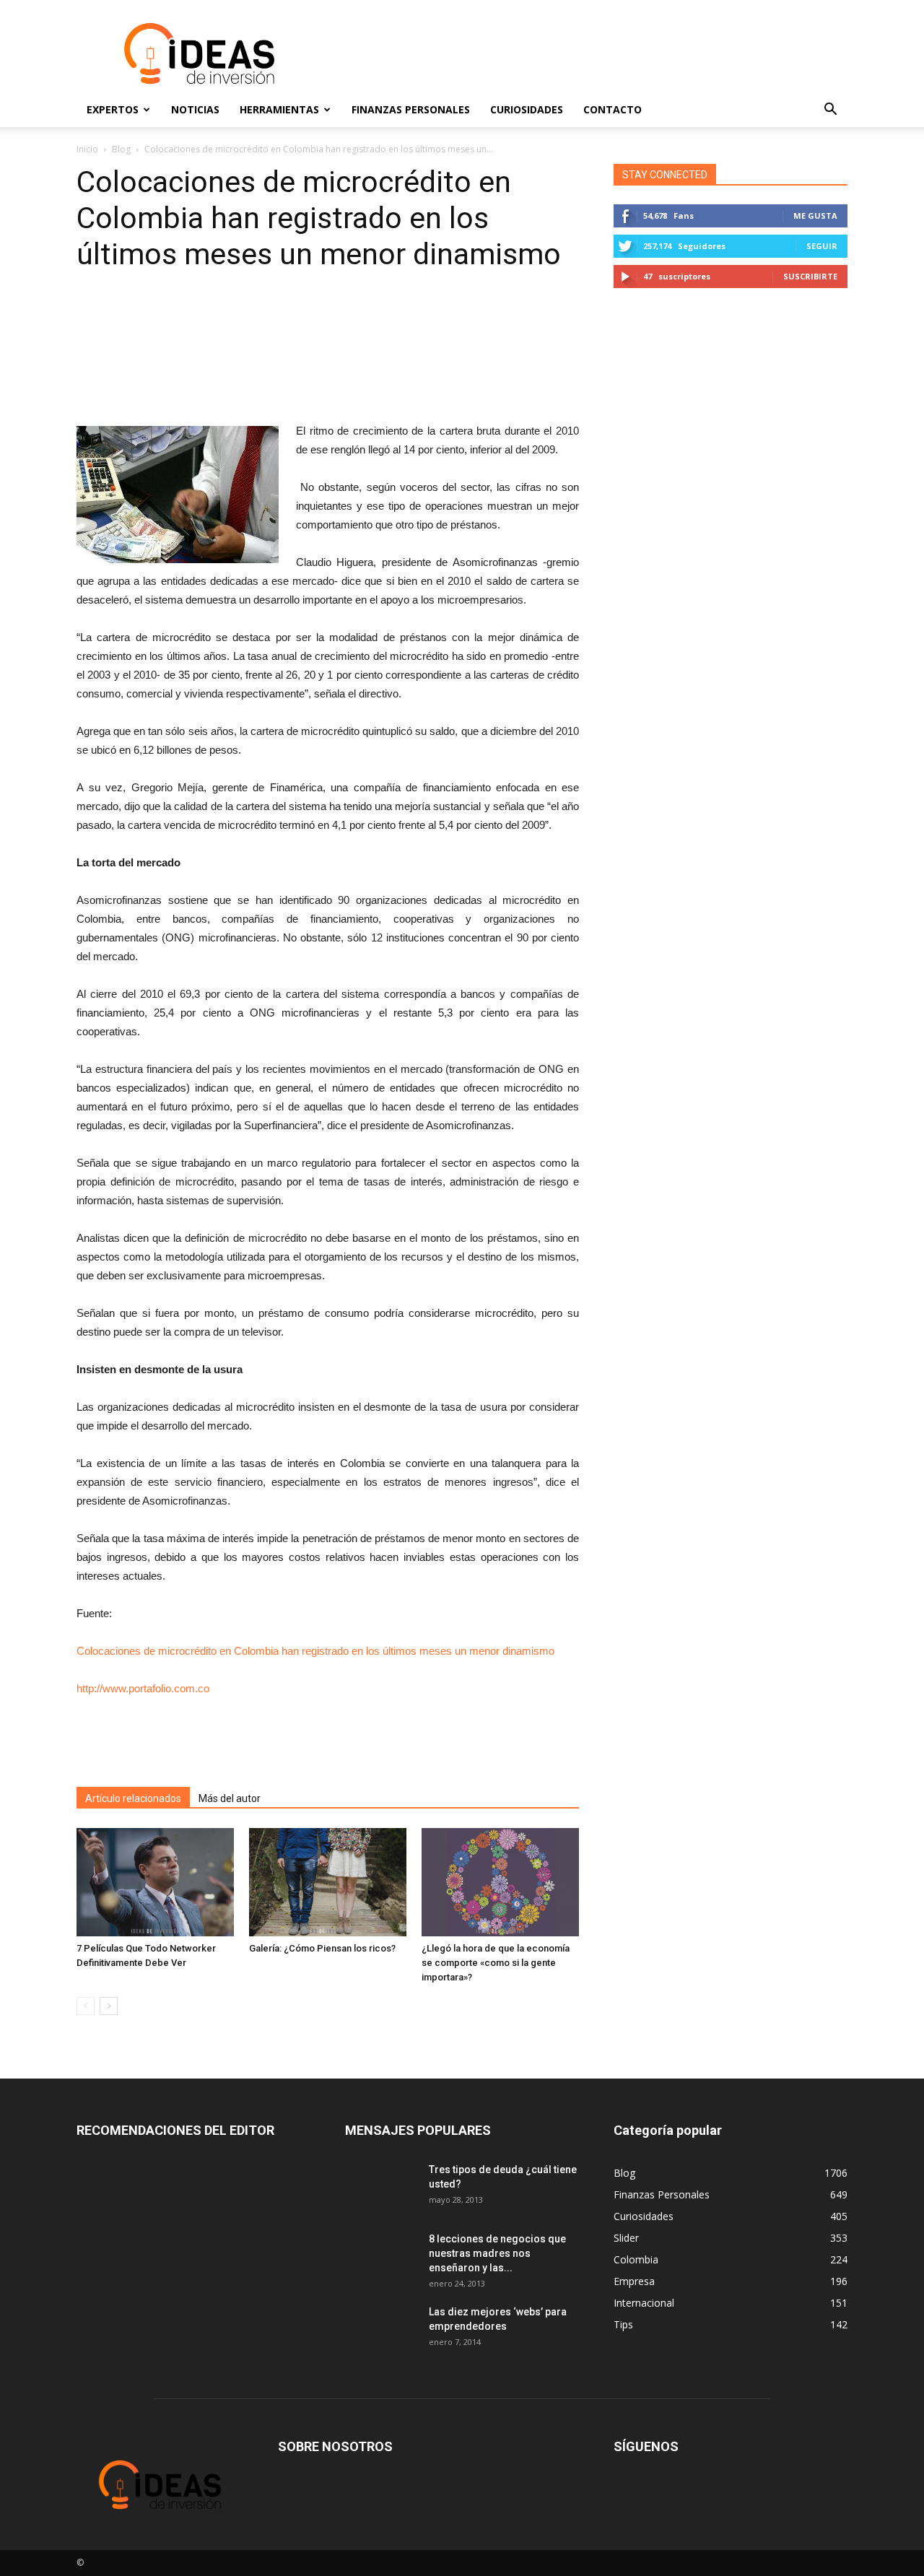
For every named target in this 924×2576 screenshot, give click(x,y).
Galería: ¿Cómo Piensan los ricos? (322, 1948)
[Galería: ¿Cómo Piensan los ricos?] (328, 1882)
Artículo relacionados (133, 1798)
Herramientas (279, 109)
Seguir (822, 246)
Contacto (613, 109)
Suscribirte (810, 276)
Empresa (634, 2281)
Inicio (87, 149)
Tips (623, 2324)
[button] (830, 110)
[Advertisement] (585, 53)
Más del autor (230, 1798)
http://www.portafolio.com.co (143, 1688)
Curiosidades (527, 109)
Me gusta (815, 216)
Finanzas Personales (411, 109)
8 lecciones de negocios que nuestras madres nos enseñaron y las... (497, 2253)
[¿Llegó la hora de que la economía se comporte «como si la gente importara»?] (500, 1882)
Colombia (636, 2259)
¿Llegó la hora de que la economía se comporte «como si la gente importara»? (496, 1963)
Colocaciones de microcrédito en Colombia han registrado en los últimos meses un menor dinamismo (315, 1651)
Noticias (195, 109)
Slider (626, 2238)
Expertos (113, 109)
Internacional (644, 2303)
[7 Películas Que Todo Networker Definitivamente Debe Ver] (155, 1882)
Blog (121, 149)
